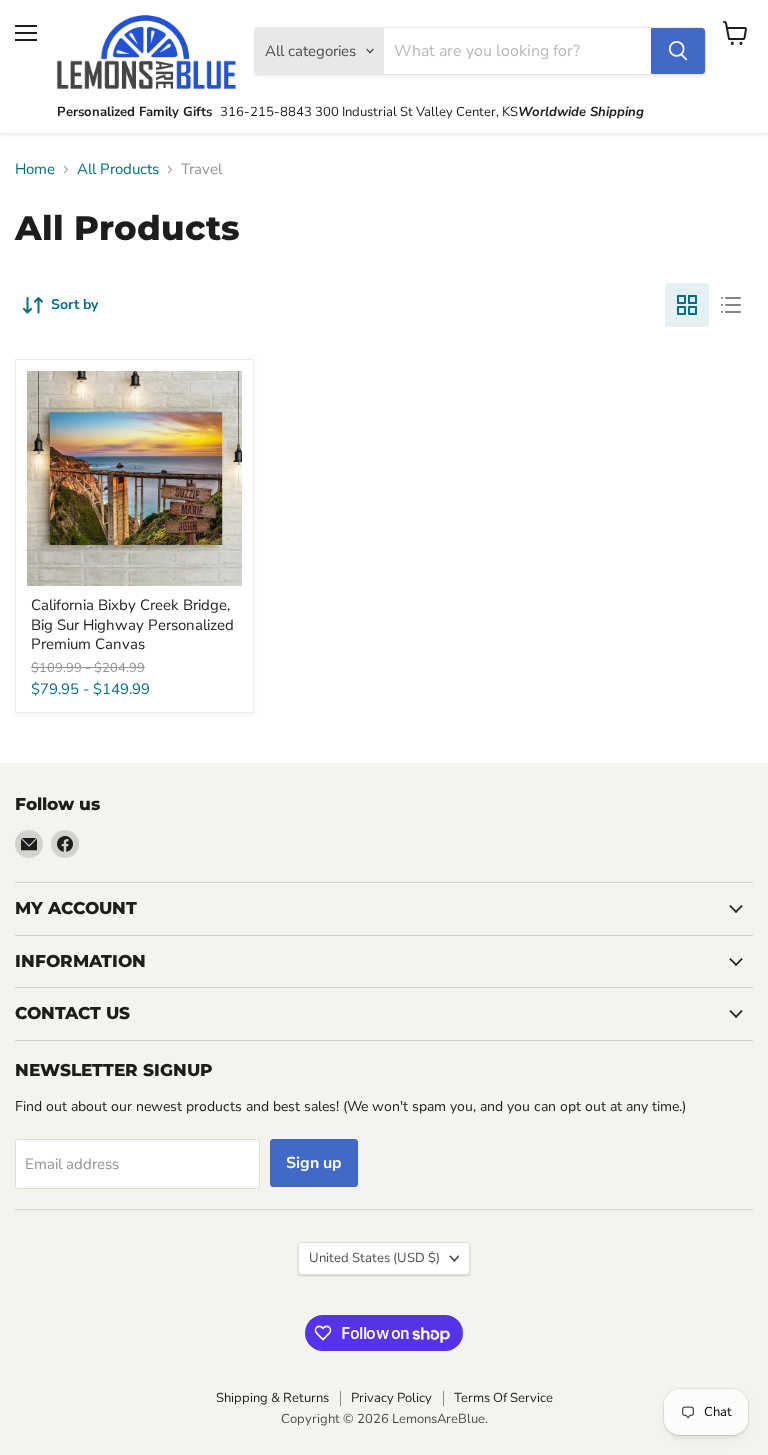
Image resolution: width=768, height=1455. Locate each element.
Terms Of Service (503, 1398)
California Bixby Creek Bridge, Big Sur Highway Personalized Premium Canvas (132, 624)
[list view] (731, 305)
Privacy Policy (391, 1398)
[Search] (678, 51)
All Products (118, 169)
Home (35, 169)
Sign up (314, 1163)
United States (374, 1258)
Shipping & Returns (272, 1398)
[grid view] (687, 305)
